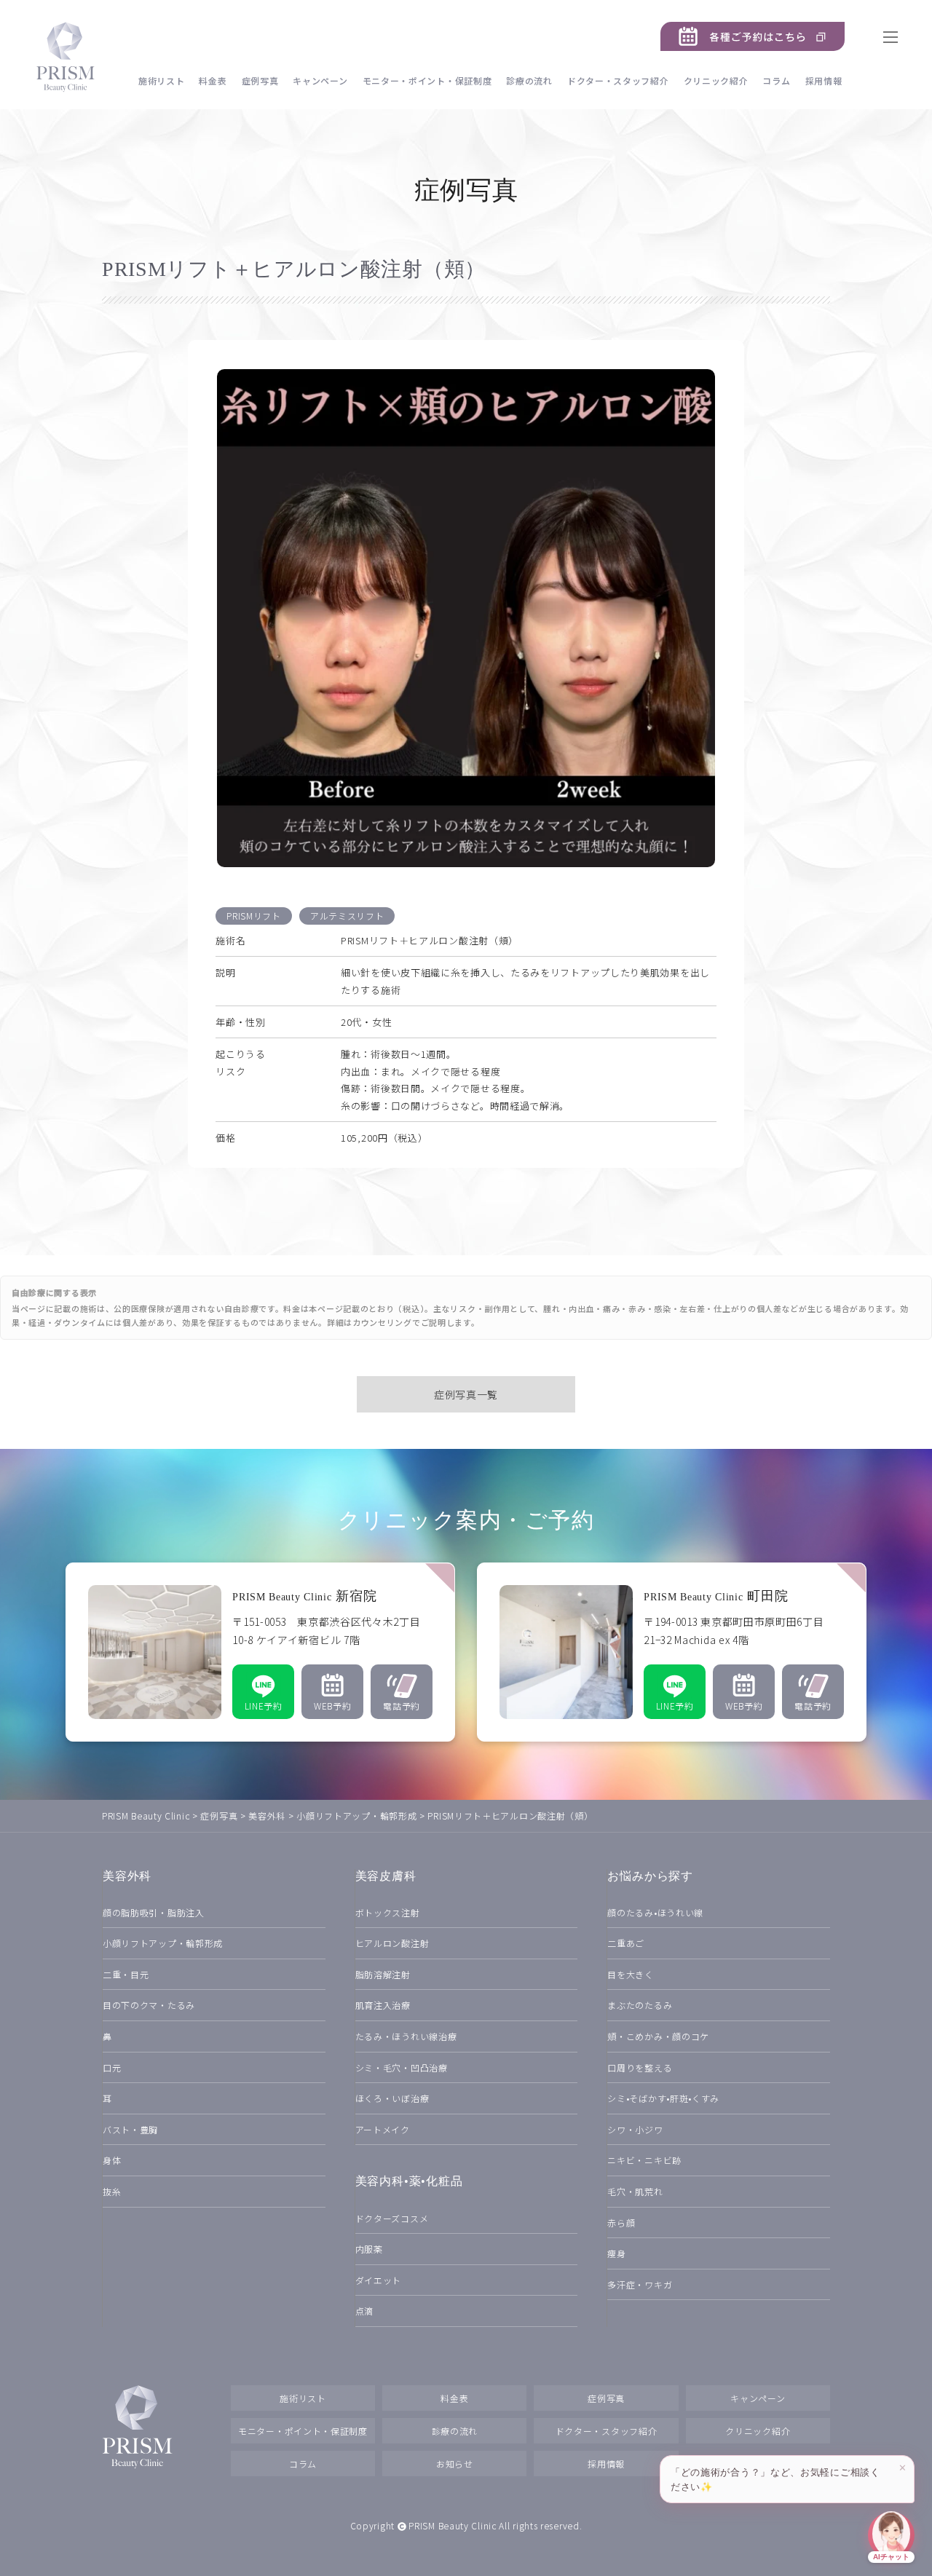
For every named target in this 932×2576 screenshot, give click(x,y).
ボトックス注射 (388, 1912)
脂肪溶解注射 (383, 1974)
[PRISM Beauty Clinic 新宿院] (260, 1652)
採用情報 (824, 80)
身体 (112, 2160)
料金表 (213, 80)
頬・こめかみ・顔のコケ (658, 2036)
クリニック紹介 (716, 80)
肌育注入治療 (383, 2005)
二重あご (626, 1943)
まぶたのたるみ (640, 2005)
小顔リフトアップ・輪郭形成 (163, 1943)
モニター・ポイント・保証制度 (427, 80)
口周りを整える (640, 2067)
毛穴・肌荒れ (635, 2191)
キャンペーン (320, 80)
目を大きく (631, 1974)
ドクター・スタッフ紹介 (618, 80)
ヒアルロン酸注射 (392, 1943)
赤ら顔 (621, 2223)
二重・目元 (126, 1974)
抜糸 (112, 2191)
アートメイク (383, 2129)
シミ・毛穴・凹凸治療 (402, 2067)
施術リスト (162, 80)
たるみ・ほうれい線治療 (406, 2036)
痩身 (616, 2253)
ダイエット (379, 2280)
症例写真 (260, 80)
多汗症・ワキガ (640, 2284)
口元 (112, 2067)
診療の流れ (529, 80)
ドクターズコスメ (392, 2218)
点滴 (364, 2311)
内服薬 (369, 2249)
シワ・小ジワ (635, 2129)
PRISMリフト (254, 916)
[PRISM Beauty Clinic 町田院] (672, 1652)
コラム (776, 80)
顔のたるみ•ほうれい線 (655, 1912)
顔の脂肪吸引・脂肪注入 (154, 1912)
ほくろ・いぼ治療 (392, 2098)
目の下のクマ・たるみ (149, 2005)
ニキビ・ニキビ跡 (644, 2160)
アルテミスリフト (347, 916)
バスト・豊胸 (130, 2129)
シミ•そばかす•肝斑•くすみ (663, 2098)
